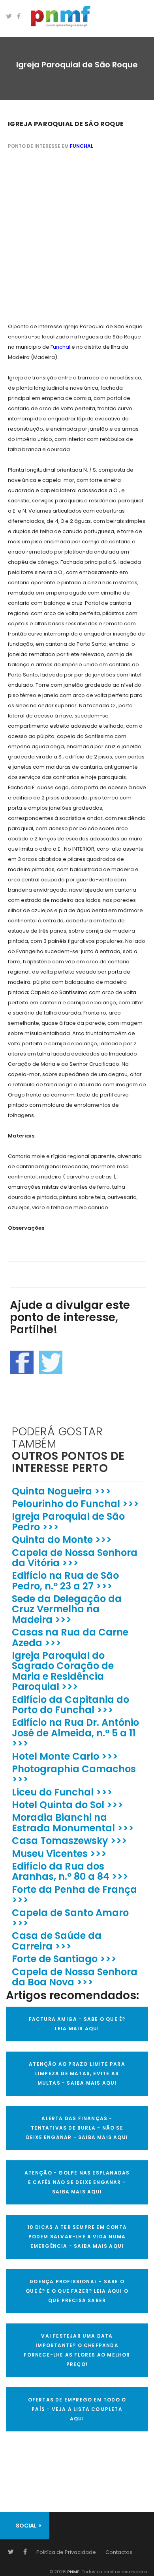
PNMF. (73, 2572)
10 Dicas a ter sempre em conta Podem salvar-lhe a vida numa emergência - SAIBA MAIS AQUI (77, 2237)
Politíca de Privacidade (66, 2552)
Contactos (119, 2552)
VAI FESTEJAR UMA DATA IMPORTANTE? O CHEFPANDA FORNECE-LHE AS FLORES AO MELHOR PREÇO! (77, 2350)
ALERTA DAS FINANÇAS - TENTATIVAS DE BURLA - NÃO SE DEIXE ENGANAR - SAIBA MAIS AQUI (77, 2128)
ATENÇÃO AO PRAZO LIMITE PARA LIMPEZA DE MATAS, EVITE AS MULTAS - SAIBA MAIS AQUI (77, 2073)
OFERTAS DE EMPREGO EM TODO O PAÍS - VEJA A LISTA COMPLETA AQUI (77, 2409)
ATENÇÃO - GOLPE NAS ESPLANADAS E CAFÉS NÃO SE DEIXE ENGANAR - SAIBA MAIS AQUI (77, 2182)
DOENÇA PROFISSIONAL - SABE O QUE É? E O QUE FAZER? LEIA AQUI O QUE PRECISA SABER (77, 2291)
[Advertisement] (77, 237)
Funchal (82, 146)
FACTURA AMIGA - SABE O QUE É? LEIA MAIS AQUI (77, 2024)
